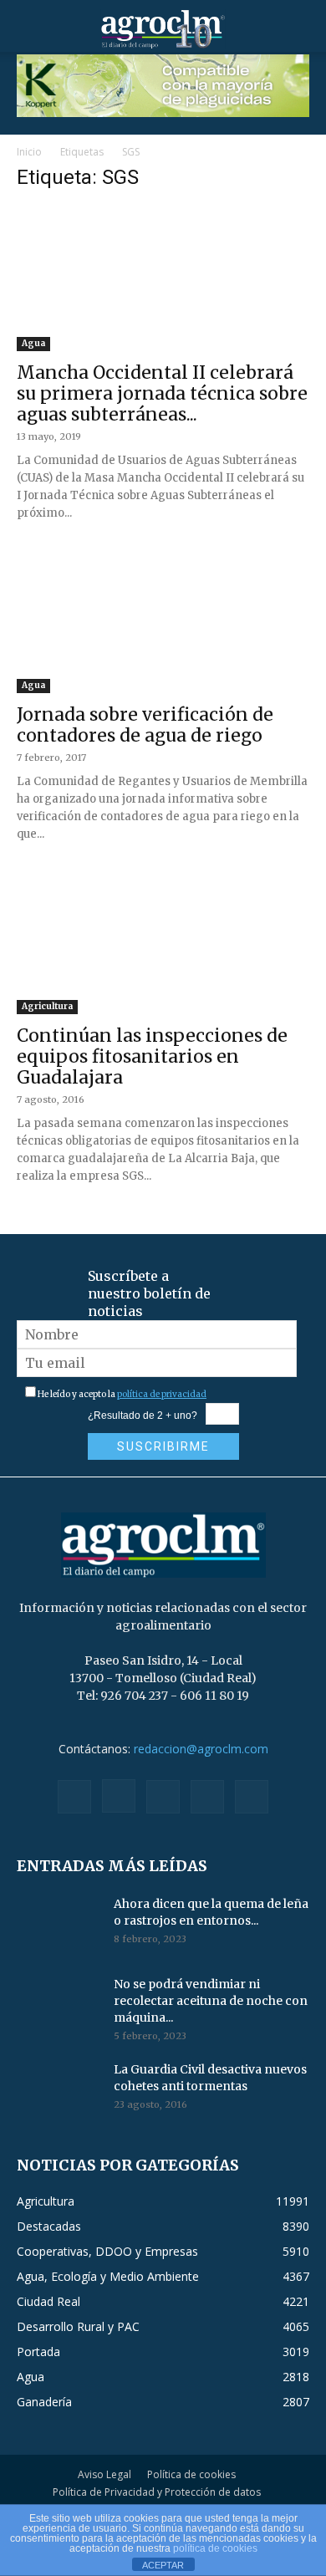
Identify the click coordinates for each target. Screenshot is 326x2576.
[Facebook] (74, 1797)
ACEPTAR (163, 2565)
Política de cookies (191, 2474)
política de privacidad (162, 1394)
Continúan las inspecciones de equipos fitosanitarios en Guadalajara (152, 1056)
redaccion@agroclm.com (201, 1749)
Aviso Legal (104, 2474)
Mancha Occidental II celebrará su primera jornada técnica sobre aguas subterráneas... (162, 393)
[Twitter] (207, 1797)
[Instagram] (119, 1796)
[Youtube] (252, 1797)
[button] (28, 29)
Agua (33, 343)
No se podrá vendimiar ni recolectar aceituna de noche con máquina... (211, 2001)
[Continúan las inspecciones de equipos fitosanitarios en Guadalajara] (163, 942)
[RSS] (163, 1797)
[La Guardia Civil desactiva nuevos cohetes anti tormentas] (59, 2090)
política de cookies (215, 2548)
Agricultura (47, 1006)
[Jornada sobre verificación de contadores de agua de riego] (163, 621)
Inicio (29, 152)
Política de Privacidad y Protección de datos (157, 2492)
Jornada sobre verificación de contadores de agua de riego (145, 725)
